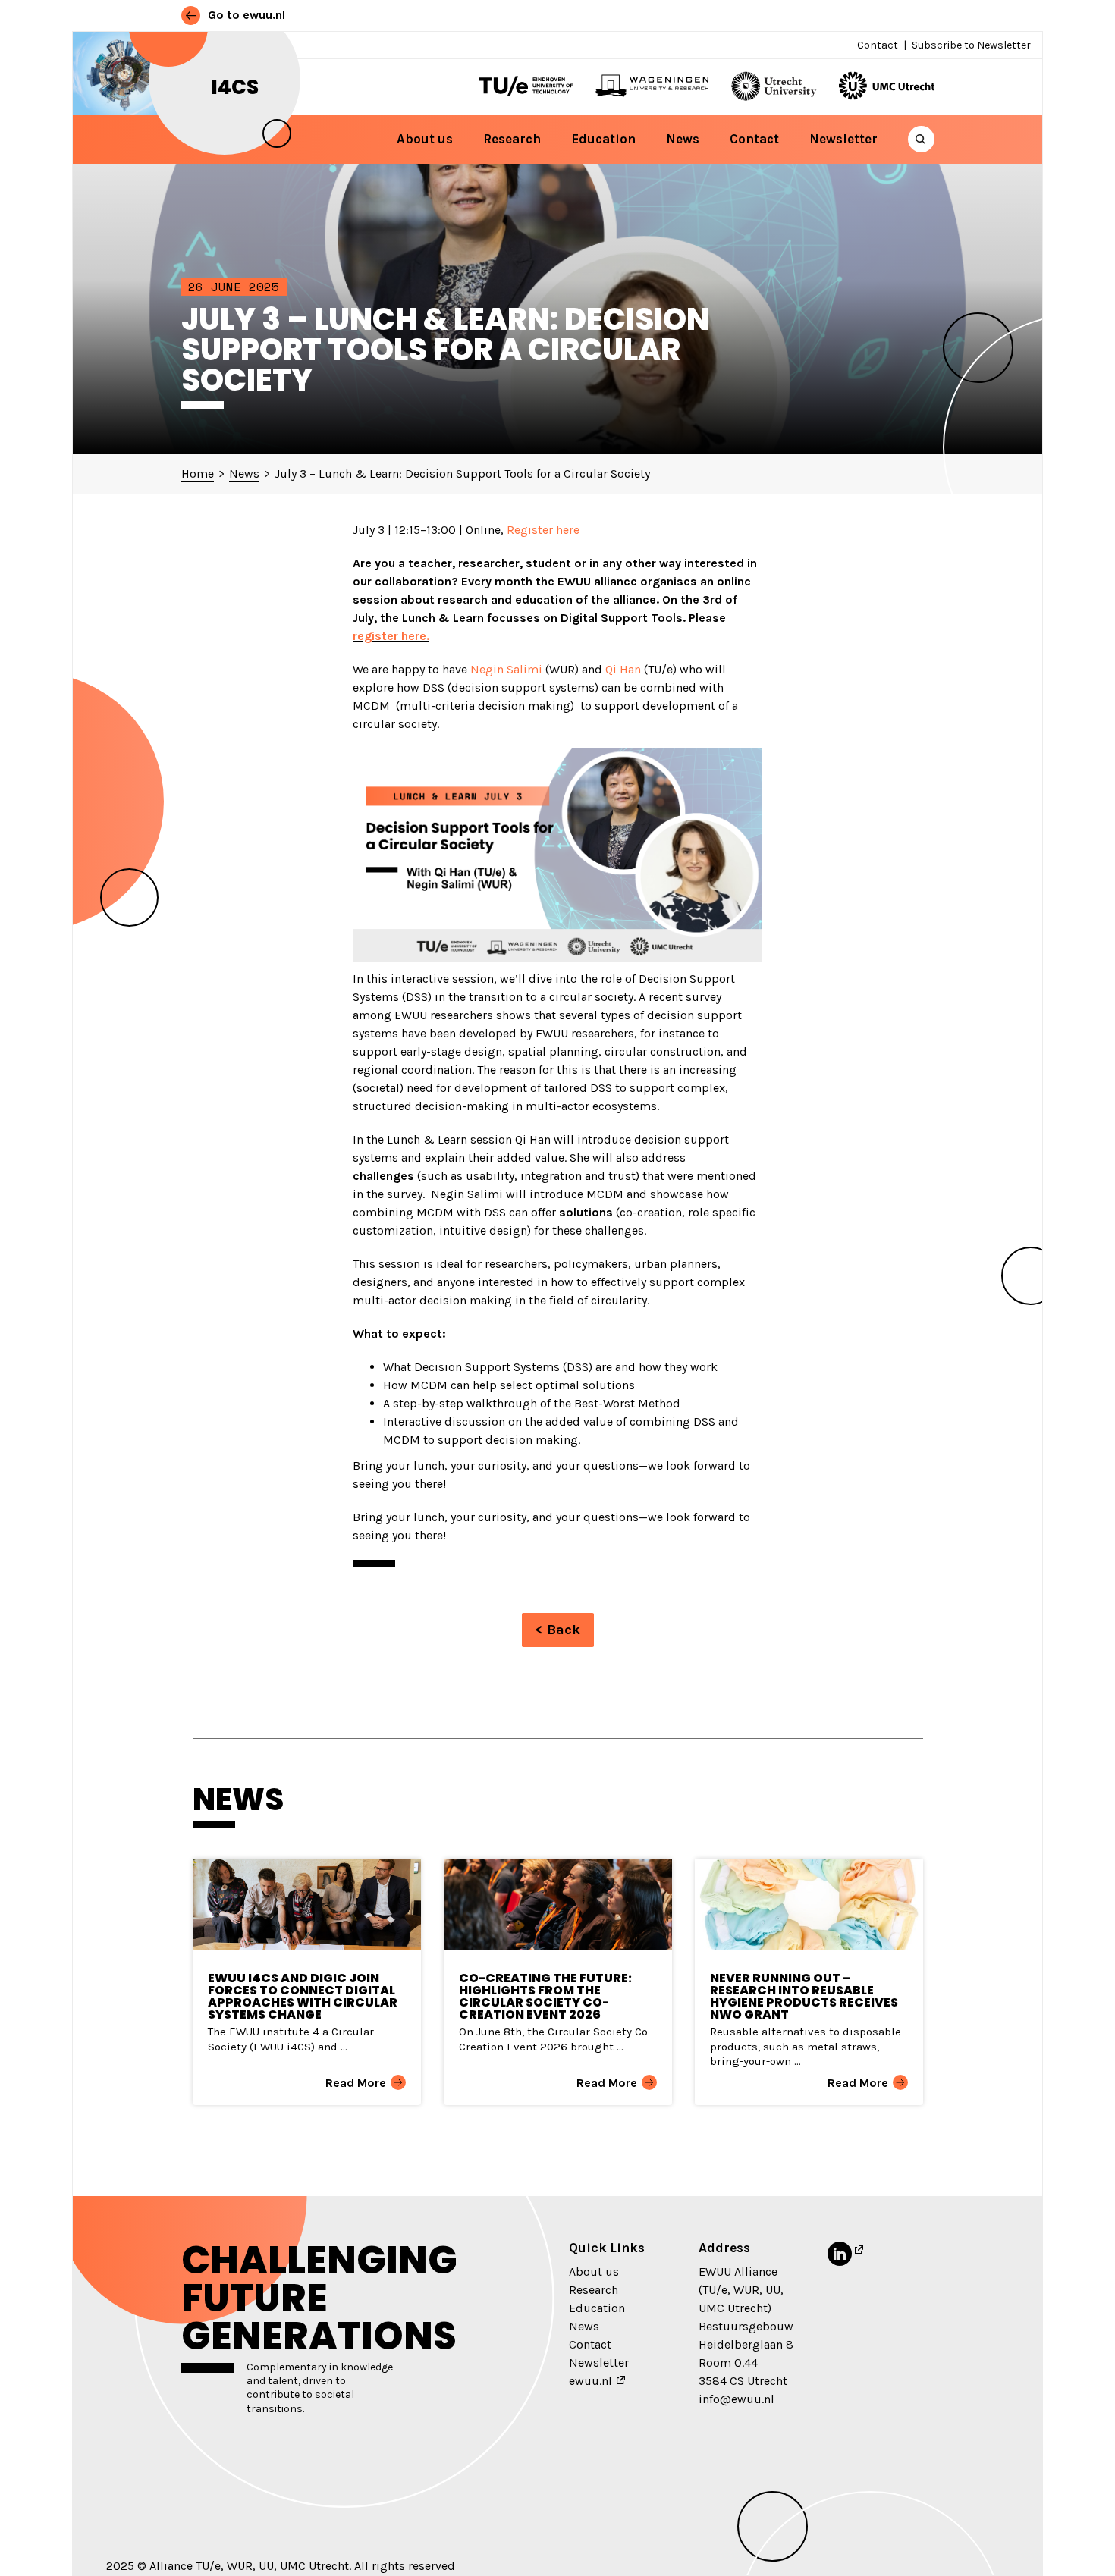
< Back (558, 1630)
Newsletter (843, 139)
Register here (543, 530)
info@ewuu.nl (737, 2399)
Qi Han (623, 669)
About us (425, 139)
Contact (878, 45)
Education (603, 139)
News (683, 139)
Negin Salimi (506, 669)
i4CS (235, 87)
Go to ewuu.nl (245, 15)
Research (512, 139)
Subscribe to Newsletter (971, 45)
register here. (391, 636)
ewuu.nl (590, 2381)
